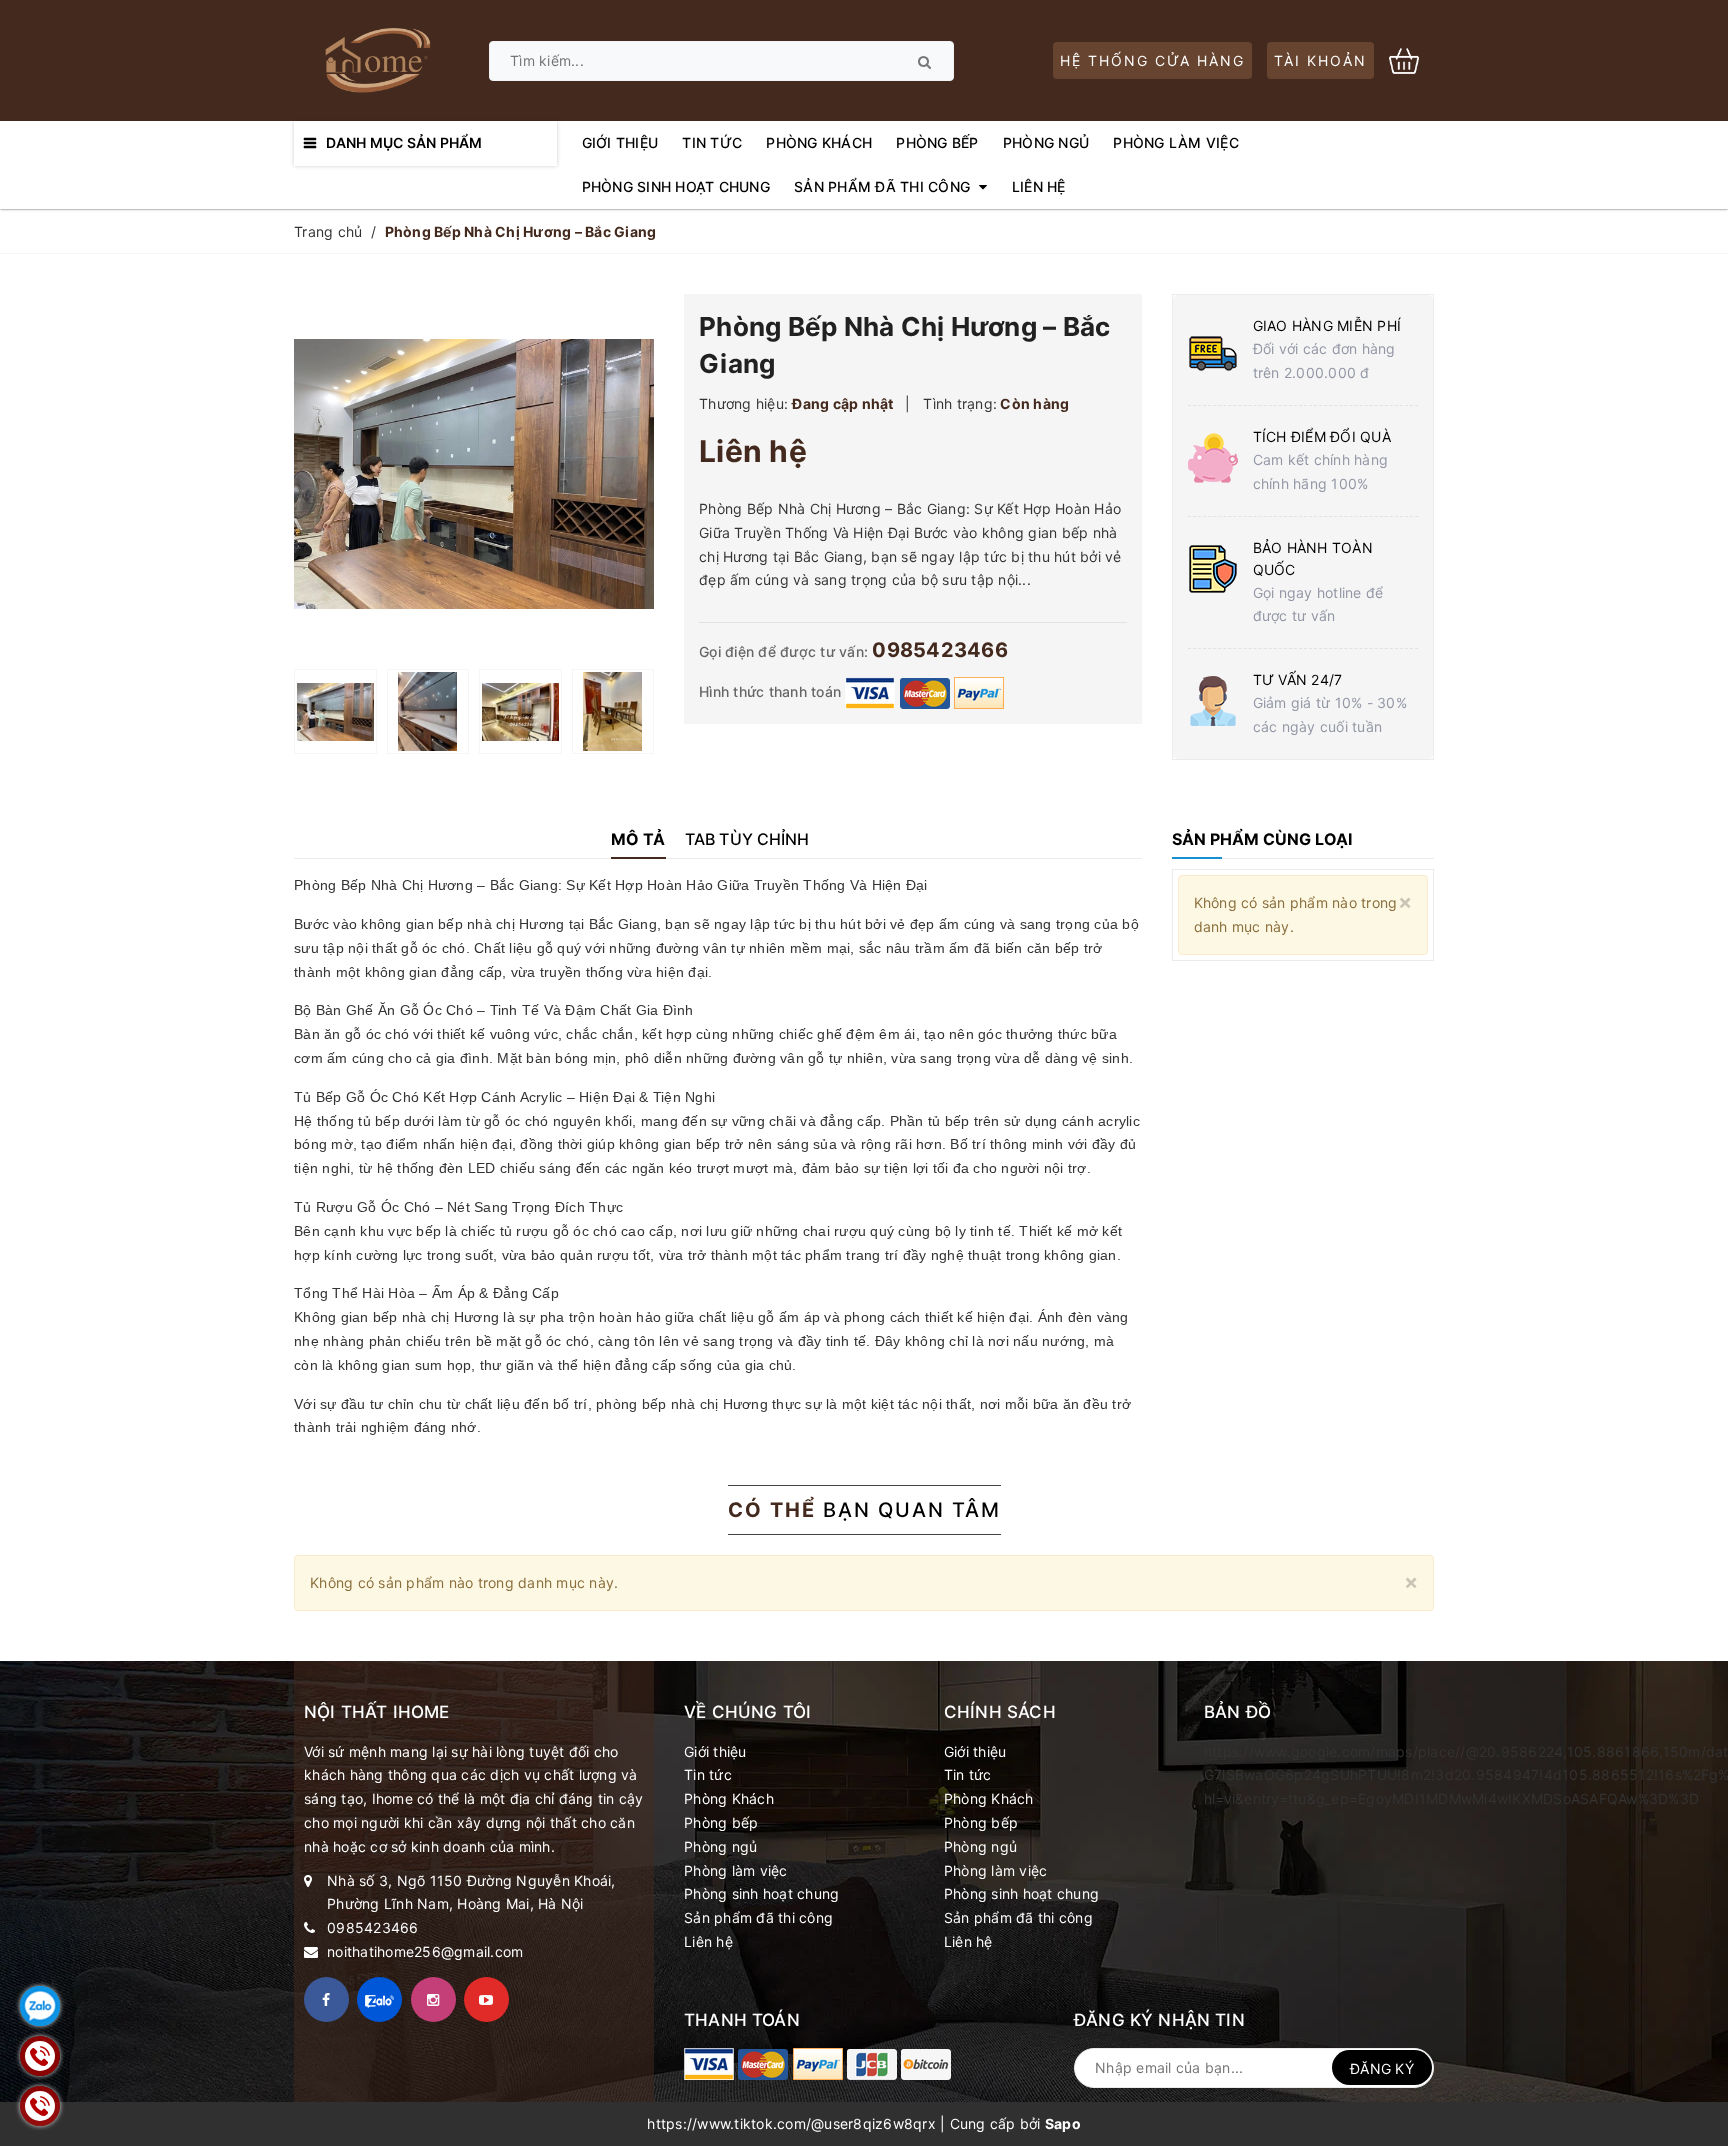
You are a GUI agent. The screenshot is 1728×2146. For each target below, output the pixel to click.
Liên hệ (708, 1941)
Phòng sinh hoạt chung (761, 1893)
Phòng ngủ (720, 1846)
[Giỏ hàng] (1411, 58)
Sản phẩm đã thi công (758, 1917)
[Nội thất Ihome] (709, 2064)
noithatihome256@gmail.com (425, 1951)
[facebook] (326, 1999)
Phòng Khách (729, 1798)
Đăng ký (1382, 2068)
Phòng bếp (721, 1822)
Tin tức (708, 1774)
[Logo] (376, 58)
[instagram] (433, 1999)
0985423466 (940, 650)
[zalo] (379, 1999)
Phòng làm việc (736, 1870)
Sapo (1063, 2123)
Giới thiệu (715, 1751)
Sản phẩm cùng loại (1262, 839)
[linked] (486, 1999)
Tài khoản (1320, 60)
